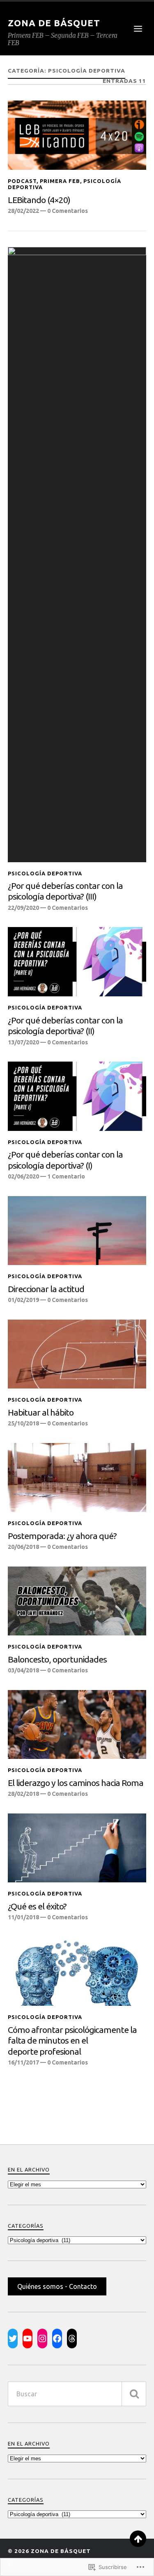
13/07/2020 (23, 1042)
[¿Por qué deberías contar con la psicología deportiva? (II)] (77, 962)
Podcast (22, 181)
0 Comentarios (68, 211)
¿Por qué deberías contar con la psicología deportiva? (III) (65, 891)
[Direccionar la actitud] (77, 1231)
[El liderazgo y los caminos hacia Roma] (77, 1725)
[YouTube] (28, 2338)
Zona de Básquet (54, 23)
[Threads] (72, 2338)
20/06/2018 (23, 1547)
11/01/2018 (23, 1917)
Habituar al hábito (41, 1412)
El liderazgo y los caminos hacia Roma (76, 1783)
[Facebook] (57, 2338)
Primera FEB (60, 181)
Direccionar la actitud (46, 1289)
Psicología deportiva (45, 873)
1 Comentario (66, 1176)
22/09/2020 (23, 908)
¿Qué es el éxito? (37, 1906)
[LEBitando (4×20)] (77, 135)
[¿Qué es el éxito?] (77, 1848)
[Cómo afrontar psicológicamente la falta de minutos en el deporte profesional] (77, 1972)
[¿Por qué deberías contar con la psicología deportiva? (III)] (77, 555)
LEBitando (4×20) (39, 200)
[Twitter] (13, 2338)
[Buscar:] (77, 2394)
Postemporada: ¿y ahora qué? (62, 1536)
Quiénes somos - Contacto (57, 2286)
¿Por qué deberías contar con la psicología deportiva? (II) (65, 1026)
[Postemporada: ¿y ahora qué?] (77, 1478)
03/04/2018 (23, 1670)
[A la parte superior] (138, 2539)
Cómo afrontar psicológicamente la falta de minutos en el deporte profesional (72, 2040)
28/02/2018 (23, 1794)
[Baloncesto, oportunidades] (77, 1601)
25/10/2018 (23, 1423)
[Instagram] (42, 2338)
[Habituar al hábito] (77, 1354)
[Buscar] (134, 2394)
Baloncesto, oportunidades (57, 1659)
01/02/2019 (23, 1300)
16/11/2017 (23, 2062)
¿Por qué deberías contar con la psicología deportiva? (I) (65, 1160)
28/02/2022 (23, 211)
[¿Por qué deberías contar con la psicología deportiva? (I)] (77, 1096)
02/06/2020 (23, 1176)
